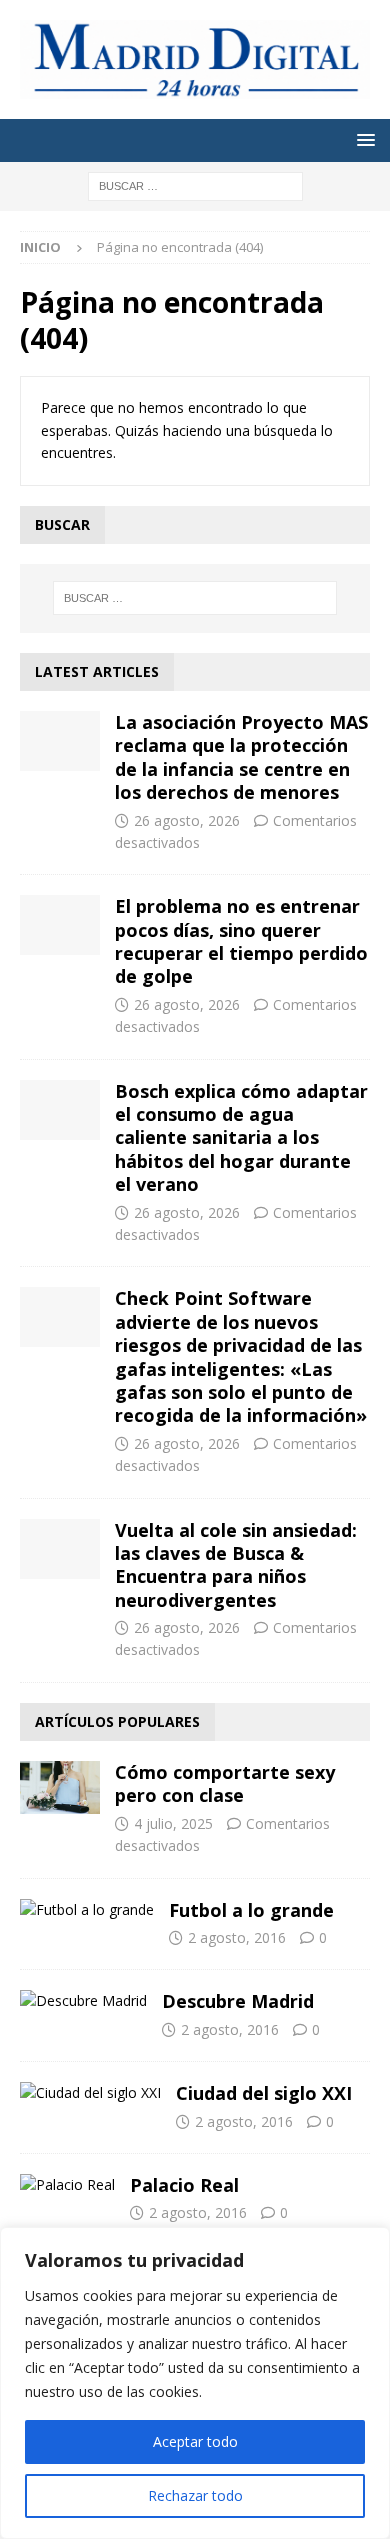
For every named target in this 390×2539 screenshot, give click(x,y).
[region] (195, 2383)
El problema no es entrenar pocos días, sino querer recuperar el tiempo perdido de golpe (241, 941)
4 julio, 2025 (173, 1823)
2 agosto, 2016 (237, 1937)
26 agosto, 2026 (187, 820)
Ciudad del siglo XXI (264, 2093)
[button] (362, 139)
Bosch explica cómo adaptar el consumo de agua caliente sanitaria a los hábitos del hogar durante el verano (241, 1138)
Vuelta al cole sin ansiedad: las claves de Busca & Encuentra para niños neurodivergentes (236, 1565)
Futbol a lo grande (251, 1910)
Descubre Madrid (238, 2001)
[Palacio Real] (67, 2185)
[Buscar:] (195, 184)
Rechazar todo (195, 2495)
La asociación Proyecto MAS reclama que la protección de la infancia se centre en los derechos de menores (241, 757)
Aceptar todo (195, 2441)
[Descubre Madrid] (83, 2001)
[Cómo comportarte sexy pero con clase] (60, 1787)
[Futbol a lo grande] (87, 1910)
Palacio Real (184, 2185)
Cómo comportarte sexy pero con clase (225, 1783)
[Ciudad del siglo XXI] (90, 2093)
